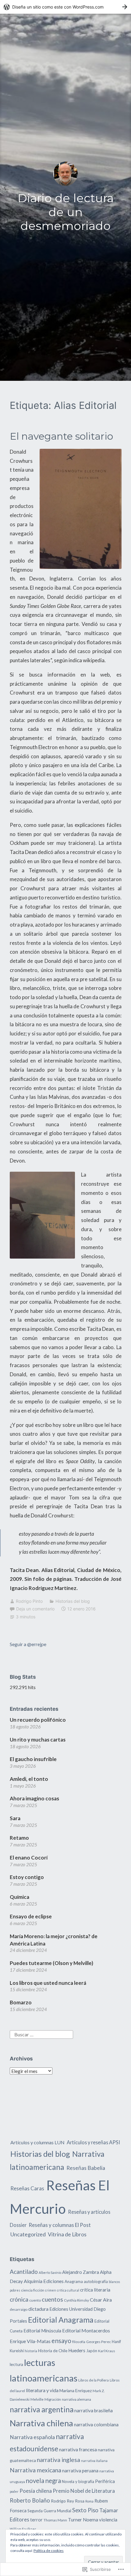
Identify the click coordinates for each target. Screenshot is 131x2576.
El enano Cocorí (29, 1858)
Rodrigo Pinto (29, 1601)
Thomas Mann (55, 2520)
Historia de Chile (53, 2351)
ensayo (61, 2340)
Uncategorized (28, 2234)
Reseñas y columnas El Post (60, 2225)
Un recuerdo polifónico (38, 1720)
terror (36, 2520)
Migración (53, 2399)
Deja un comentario (35, 1609)
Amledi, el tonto (29, 1779)
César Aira (101, 2300)
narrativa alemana (76, 2399)
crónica (19, 2299)
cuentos (52, 2299)
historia (31, 2351)
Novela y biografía (78, 2481)
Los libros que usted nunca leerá (48, 1983)
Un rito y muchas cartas (38, 1740)
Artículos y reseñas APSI (93, 2142)
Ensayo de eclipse (31, 1916)
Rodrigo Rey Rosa (68, 2501)
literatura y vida (42, 2390)
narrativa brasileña (94, 2410)
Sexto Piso (85, 2510)
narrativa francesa (78, 2449)
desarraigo (19, 2309)
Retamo (19, 1838)
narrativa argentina (42, 2409)
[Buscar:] (41, 2034)
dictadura (38, 2309)
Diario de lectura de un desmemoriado (66, 212)
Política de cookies (49, 2551)
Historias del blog (73, 1601)
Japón (92, 2351)
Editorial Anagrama (61, 2320)
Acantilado (24, 2272)
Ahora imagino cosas (34, 1798)
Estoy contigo (27, 1877)
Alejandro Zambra (81, 2272)
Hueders (77, 2350)
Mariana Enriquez (76, 2390)
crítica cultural (68, 2290)
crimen (51, 2290)
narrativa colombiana (96, 2424)
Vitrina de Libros (67, 2234)
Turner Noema (83, 2520)
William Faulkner (23, 2529)
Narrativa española (32, 2437)
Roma (89, 2501)
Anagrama (74, 2281)
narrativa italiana (94, 2461)
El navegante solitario (61, 436)
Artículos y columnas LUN (37, 2142)
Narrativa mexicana (35, 2470)
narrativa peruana (80, 2471)
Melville (37, 2399)
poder (14, 2491)
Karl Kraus (107, 2351)
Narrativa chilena (41, 2423)
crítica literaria (95, 2290)
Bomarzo (21, 2002)
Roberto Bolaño (30, 2500)
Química (19, 1897)
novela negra (43, 2481)
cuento (35, 2300)
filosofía (79, 2342)
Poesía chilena (36, 2491)
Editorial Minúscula (42, 2331)
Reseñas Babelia (86, 2168)
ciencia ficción (33, 2290)
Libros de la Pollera (94, 2380)
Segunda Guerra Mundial (49, 2511)
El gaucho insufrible (33, 1759)
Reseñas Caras (27, 2188)
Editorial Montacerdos (86, 2330)
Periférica (105, 2481)
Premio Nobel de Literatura (84, 2491)
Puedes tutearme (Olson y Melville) (51, 1963)
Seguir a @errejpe (28, 1644)
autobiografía (96, 2281)
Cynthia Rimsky (76, 2300)
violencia (108, 2520)
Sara (15, 1818)
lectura (16, 2364)
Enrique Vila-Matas (30, 2341)
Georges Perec (99, 2342)
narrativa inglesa (58, 2460)
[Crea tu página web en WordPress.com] (65, 7)
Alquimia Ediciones (44, 2281)
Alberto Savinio (50, 2272)
